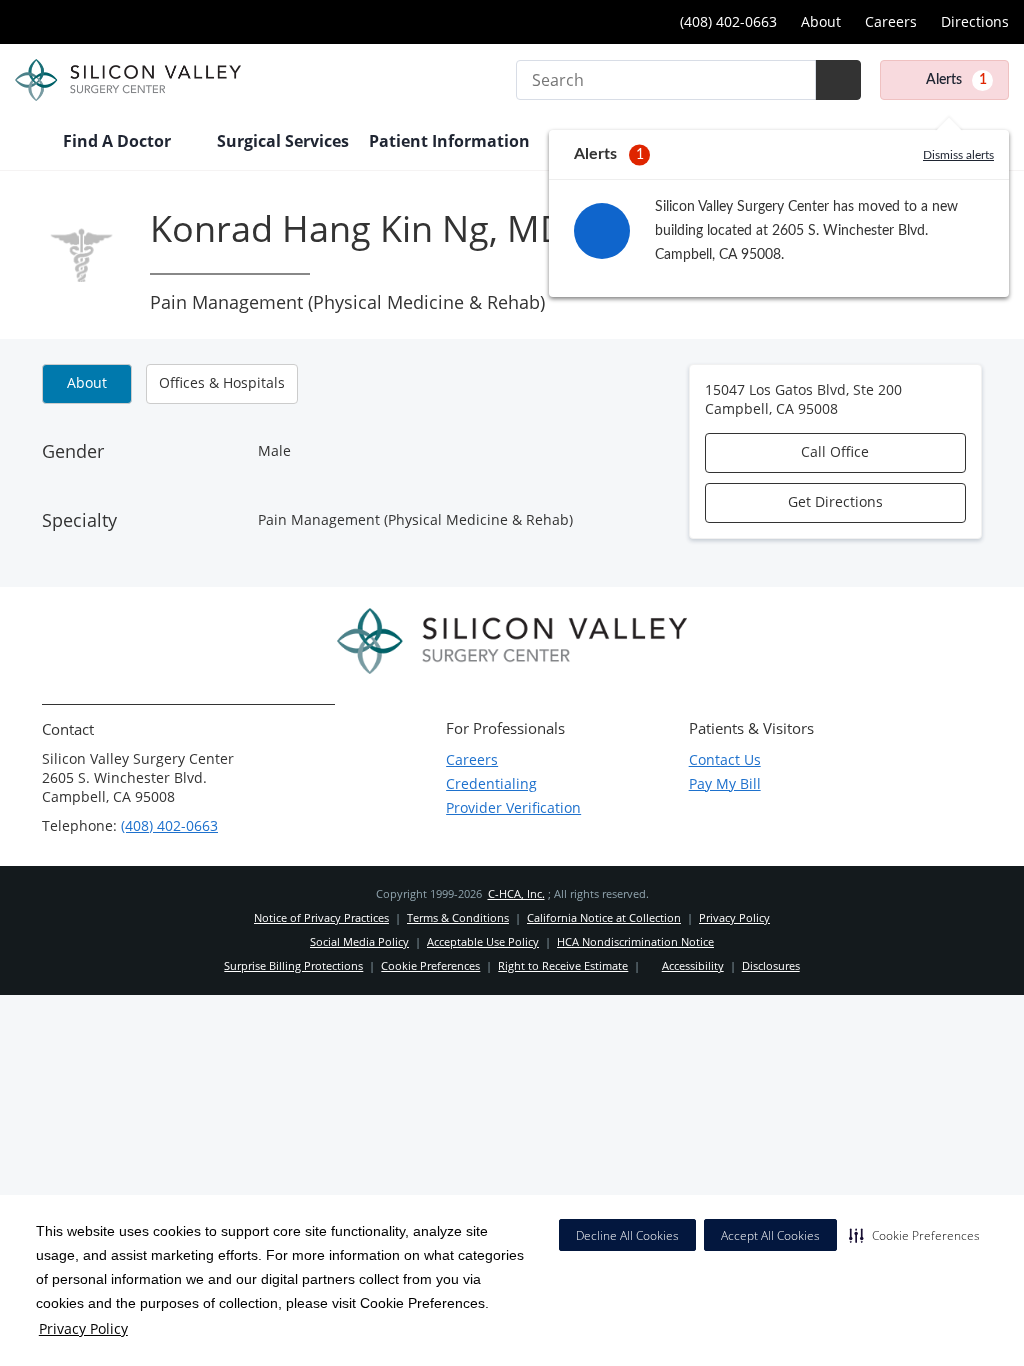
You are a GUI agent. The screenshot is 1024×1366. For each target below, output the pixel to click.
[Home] (29, 143)
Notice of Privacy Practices (321, 917)
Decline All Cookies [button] (627, 1235)
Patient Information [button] (451, 141)
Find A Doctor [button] (119, 141)
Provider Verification (513, 807)
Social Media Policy (359, 941)
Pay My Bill (725, 783)
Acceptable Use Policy (483, 941)
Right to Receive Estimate (563, 965)
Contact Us (725, 759)
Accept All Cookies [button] (770, 1235)
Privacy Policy (83, 1328)
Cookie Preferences (430, 965)
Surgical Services (283, 141)
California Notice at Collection (604, 917)
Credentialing (491, 783)
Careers (891, 21)
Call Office (835, 451)
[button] (914, 1235)
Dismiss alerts (958, 155)
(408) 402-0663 (726, 21)
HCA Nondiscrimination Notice (635, 941)
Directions (975, 21)
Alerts (956, 80)
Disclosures (771, 965)
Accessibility (693, 965)
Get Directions (835, 501)
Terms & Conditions (458, 917)
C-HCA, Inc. (516, 893)
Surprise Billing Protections (293, 965)
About (821, 21)
